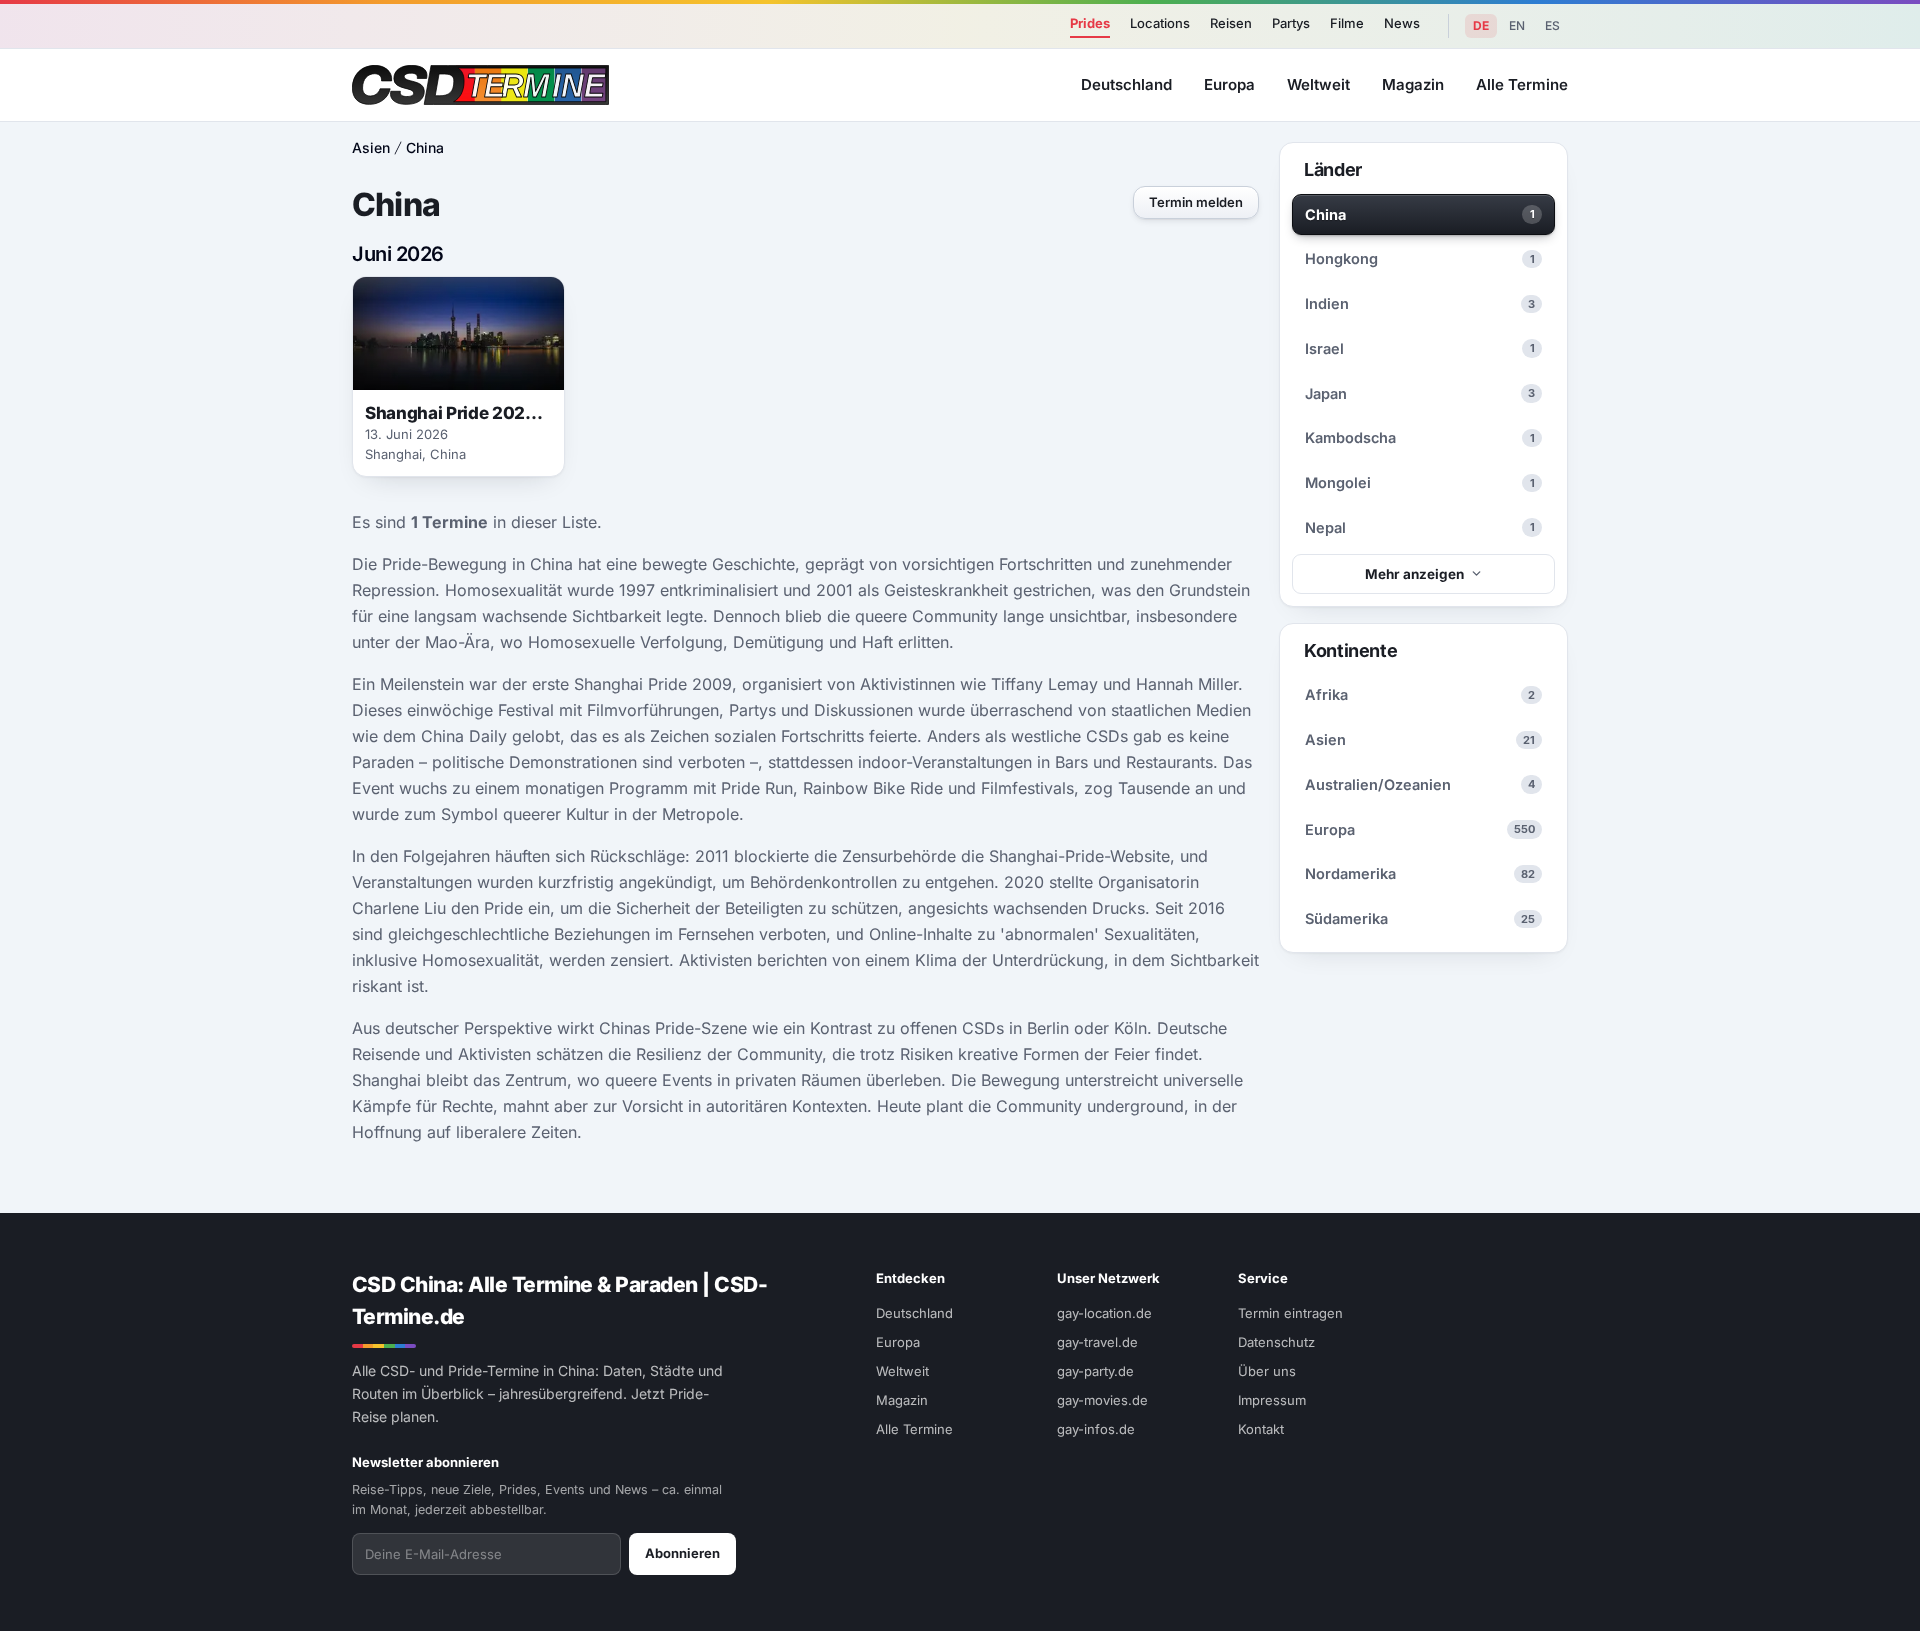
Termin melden (1196, 202)
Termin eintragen (1290, 1313)
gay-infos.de (1096, 1429)
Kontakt (1261, 1429)
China (425, 147)
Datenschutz (1276, 1342)
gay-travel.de (1097, 1342)
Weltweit (1318, 84)
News (1402, 23)
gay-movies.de (1102, 1400)
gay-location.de (1104, 1313)
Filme (1347, 23)
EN (1517, 25)
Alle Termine (1522, 84)
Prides (1090, 23)
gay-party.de (1095, 1371)
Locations (1160, 23)
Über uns (1267, 1371)
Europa (1229, 84)
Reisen (1231, 23)
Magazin (1413, 84)
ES (1552, 25)
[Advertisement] (1816, 816)
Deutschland (1126, 84)
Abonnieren (682, 1553)
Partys (1291, 23)
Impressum (1272, 1400)
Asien (371, 147)
